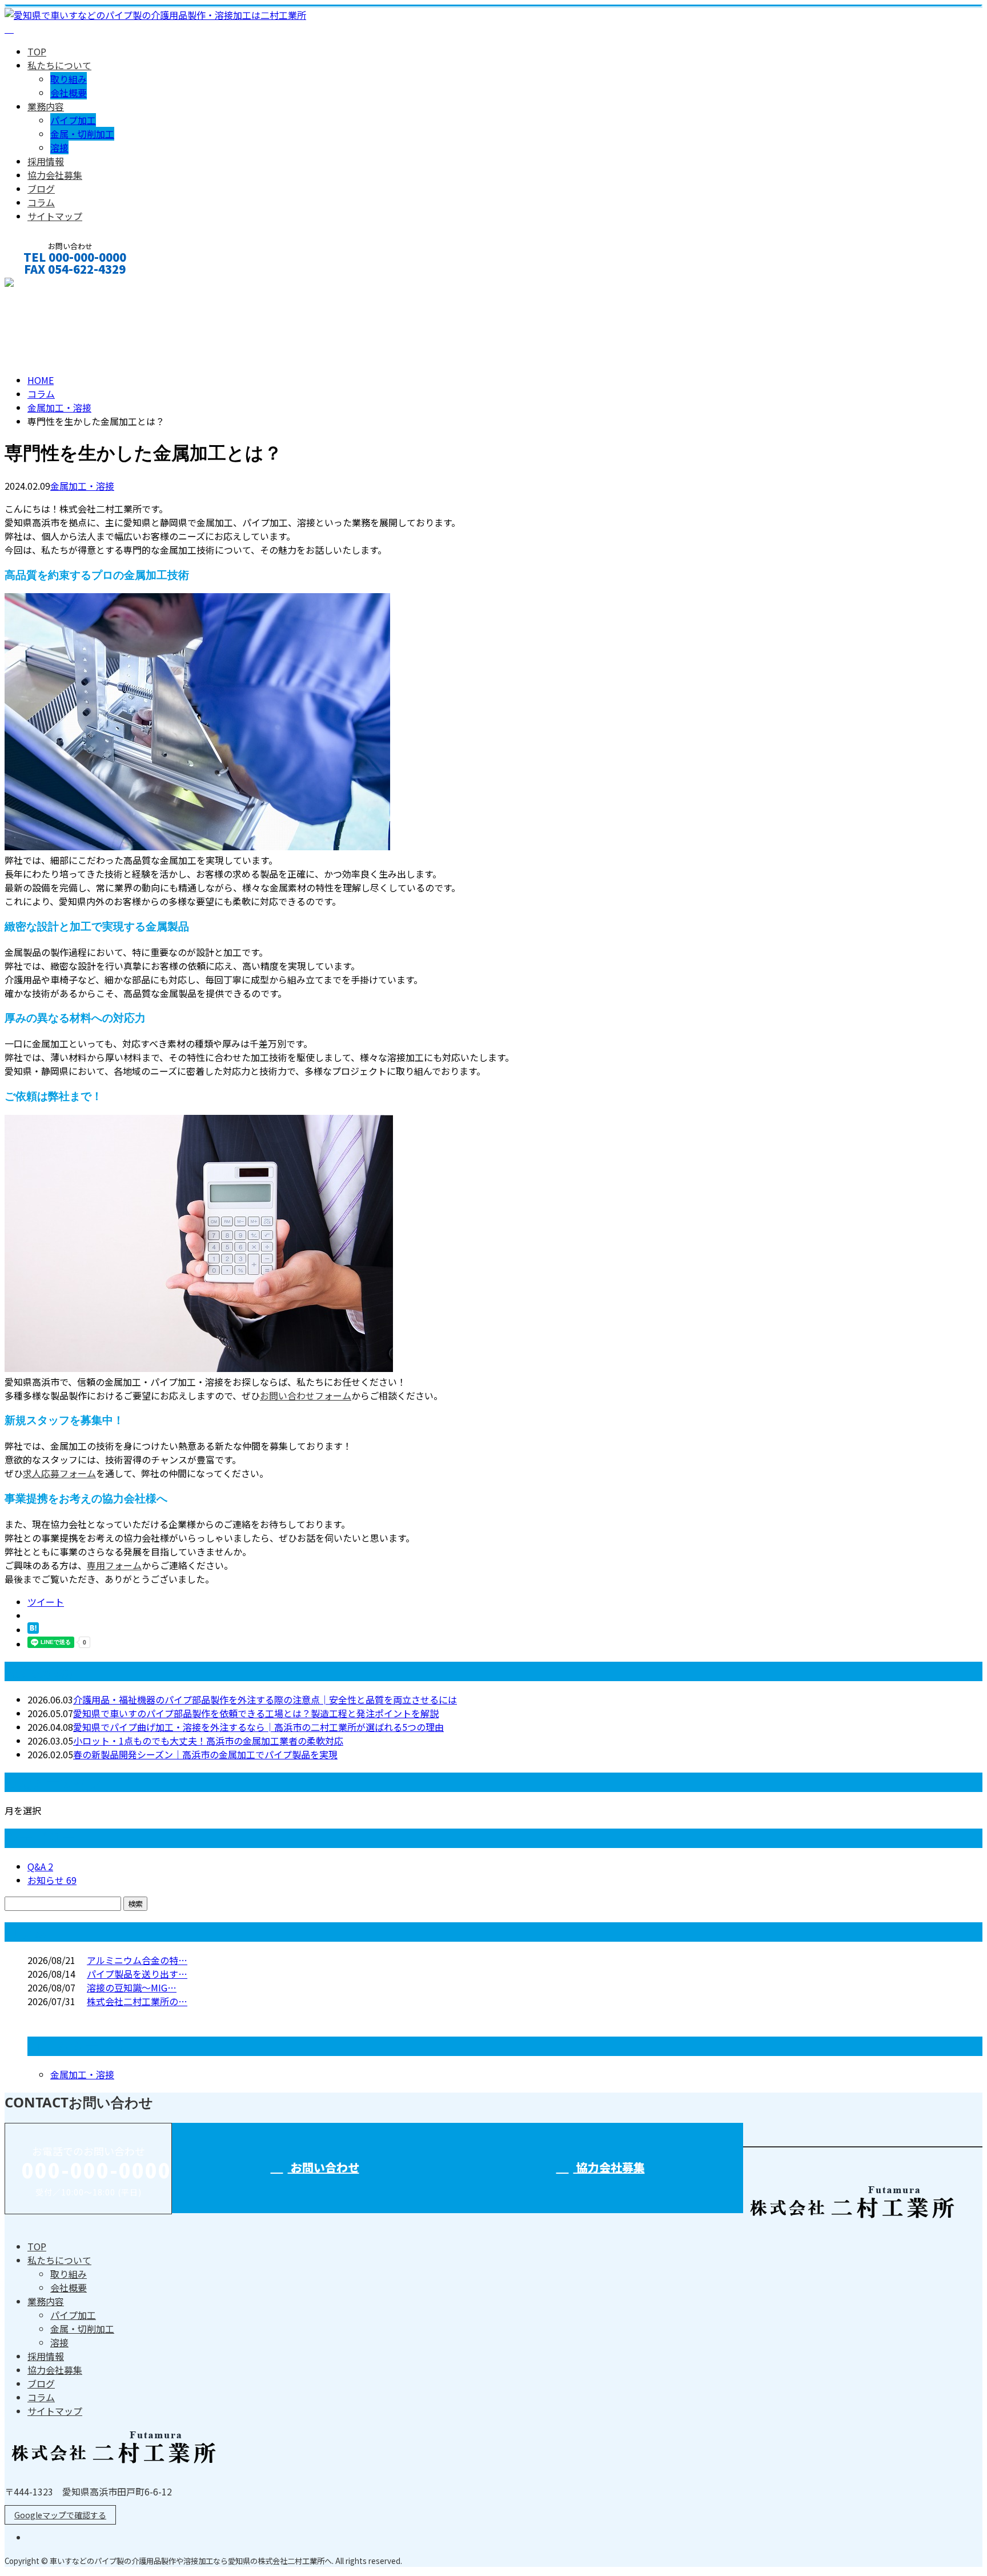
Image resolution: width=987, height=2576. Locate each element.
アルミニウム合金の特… (137, 1960)
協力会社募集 (55, 175)
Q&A (40, 1866)
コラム (41, 202)
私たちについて (59, 65)
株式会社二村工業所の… (137, 2001)
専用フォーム (114, 1565)
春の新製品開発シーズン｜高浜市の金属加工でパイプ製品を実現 (205, 1754)
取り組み (69, 79)
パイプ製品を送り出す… (137, 1974)
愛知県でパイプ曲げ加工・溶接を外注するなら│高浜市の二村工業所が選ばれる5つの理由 (258, 1727)
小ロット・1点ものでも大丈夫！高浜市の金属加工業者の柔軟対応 (208, 1741)
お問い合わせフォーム (306, 1395)
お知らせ (52, 1880)
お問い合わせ (45, 284)
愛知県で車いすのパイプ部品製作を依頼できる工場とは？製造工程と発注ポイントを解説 (256, 1713)
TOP (37, 51)
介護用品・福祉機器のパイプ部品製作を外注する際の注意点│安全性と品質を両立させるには (265, 1699)
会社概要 (69, 93)
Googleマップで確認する (60, 2515)
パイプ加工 (73, 120)
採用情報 (46, 161)
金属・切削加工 (82, 134)
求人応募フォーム (59, 1473)
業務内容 (46, 106)
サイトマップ (55, 216)
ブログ (41, 189)
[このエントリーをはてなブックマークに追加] (33, 1630)
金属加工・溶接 (59, 407)
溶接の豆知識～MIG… (132, 1987)
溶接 (59, 147)
